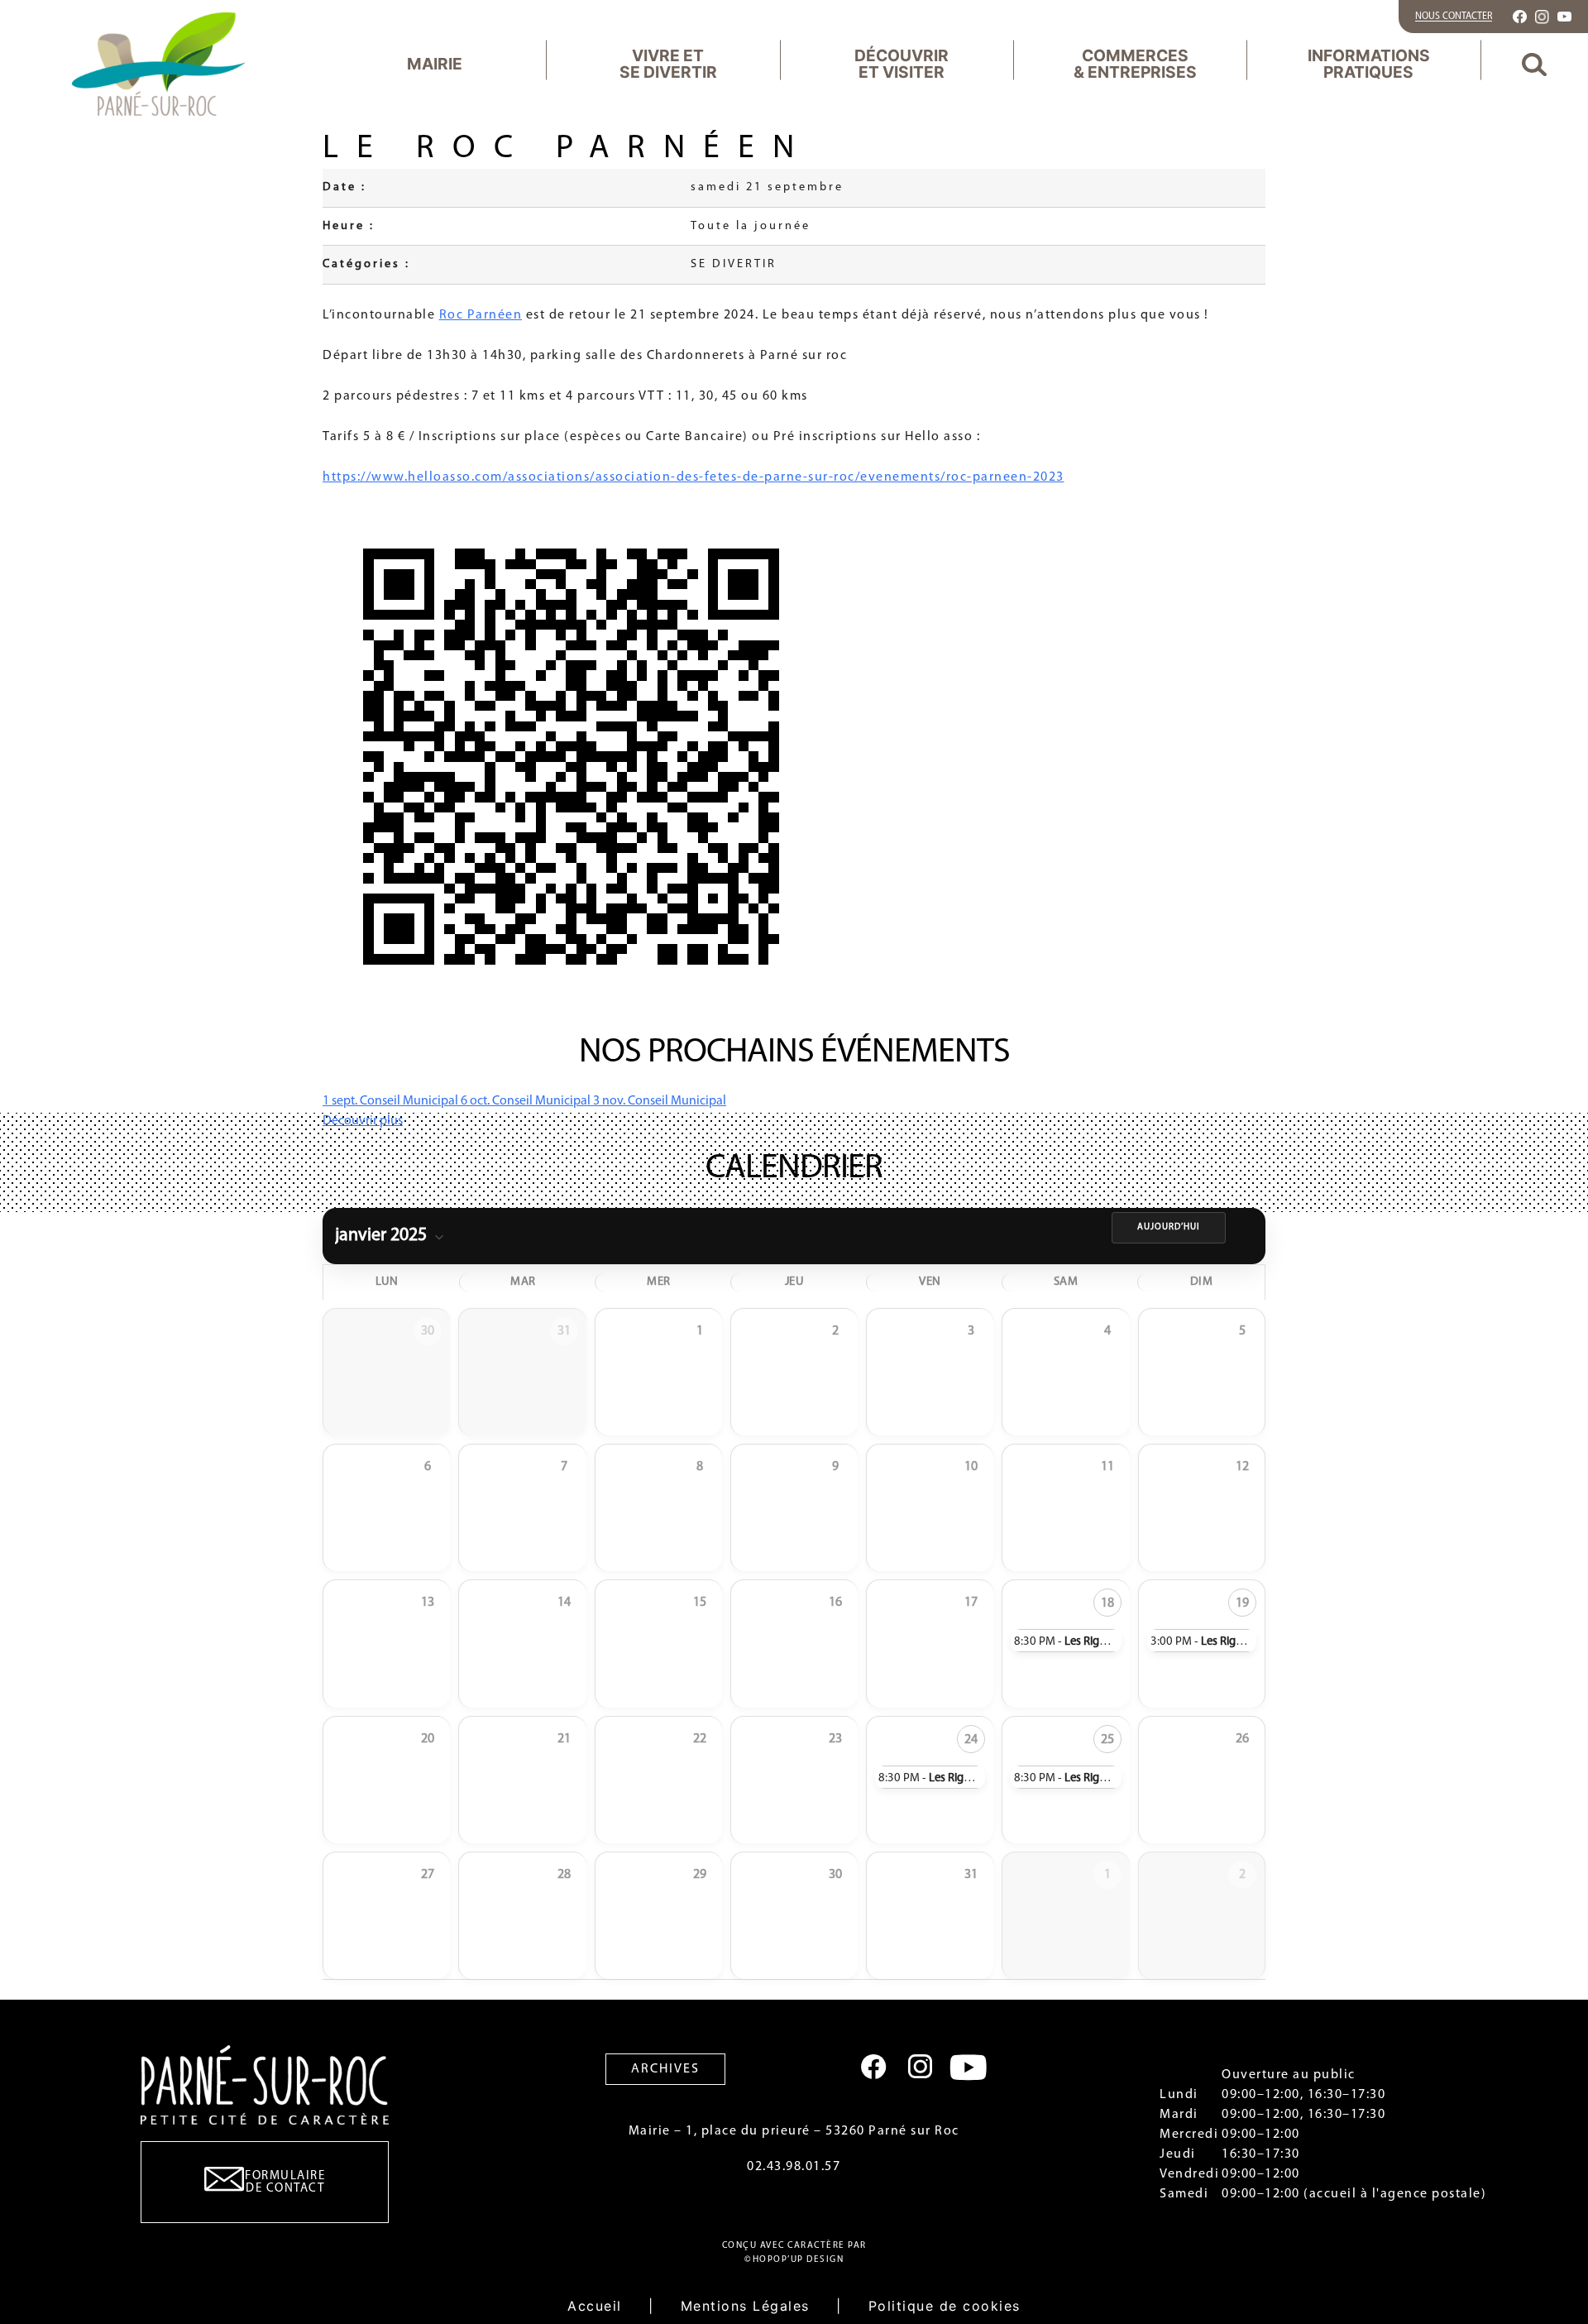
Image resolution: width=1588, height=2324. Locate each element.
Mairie (435, 64)
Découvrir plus (363, 1121)
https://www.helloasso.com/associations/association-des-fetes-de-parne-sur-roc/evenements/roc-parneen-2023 (694, 477)
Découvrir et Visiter (902, 63)
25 (1107, 1740)
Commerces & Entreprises (1135, 63)
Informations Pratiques (1369, 63)
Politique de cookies (945, 2306)
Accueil (595, 2306)
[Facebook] (874, 2067)
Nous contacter (1454, 17)
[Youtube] (969, 2067)
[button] (1534, 64)
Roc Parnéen (481, 315)
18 (1107, 1603)
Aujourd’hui (1169, 1227)
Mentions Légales (745, 2306)
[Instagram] (920, 2067)
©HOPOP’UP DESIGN (794, 2260)
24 (971, 1740)
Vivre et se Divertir (668, 63)
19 (1242, 1603)
